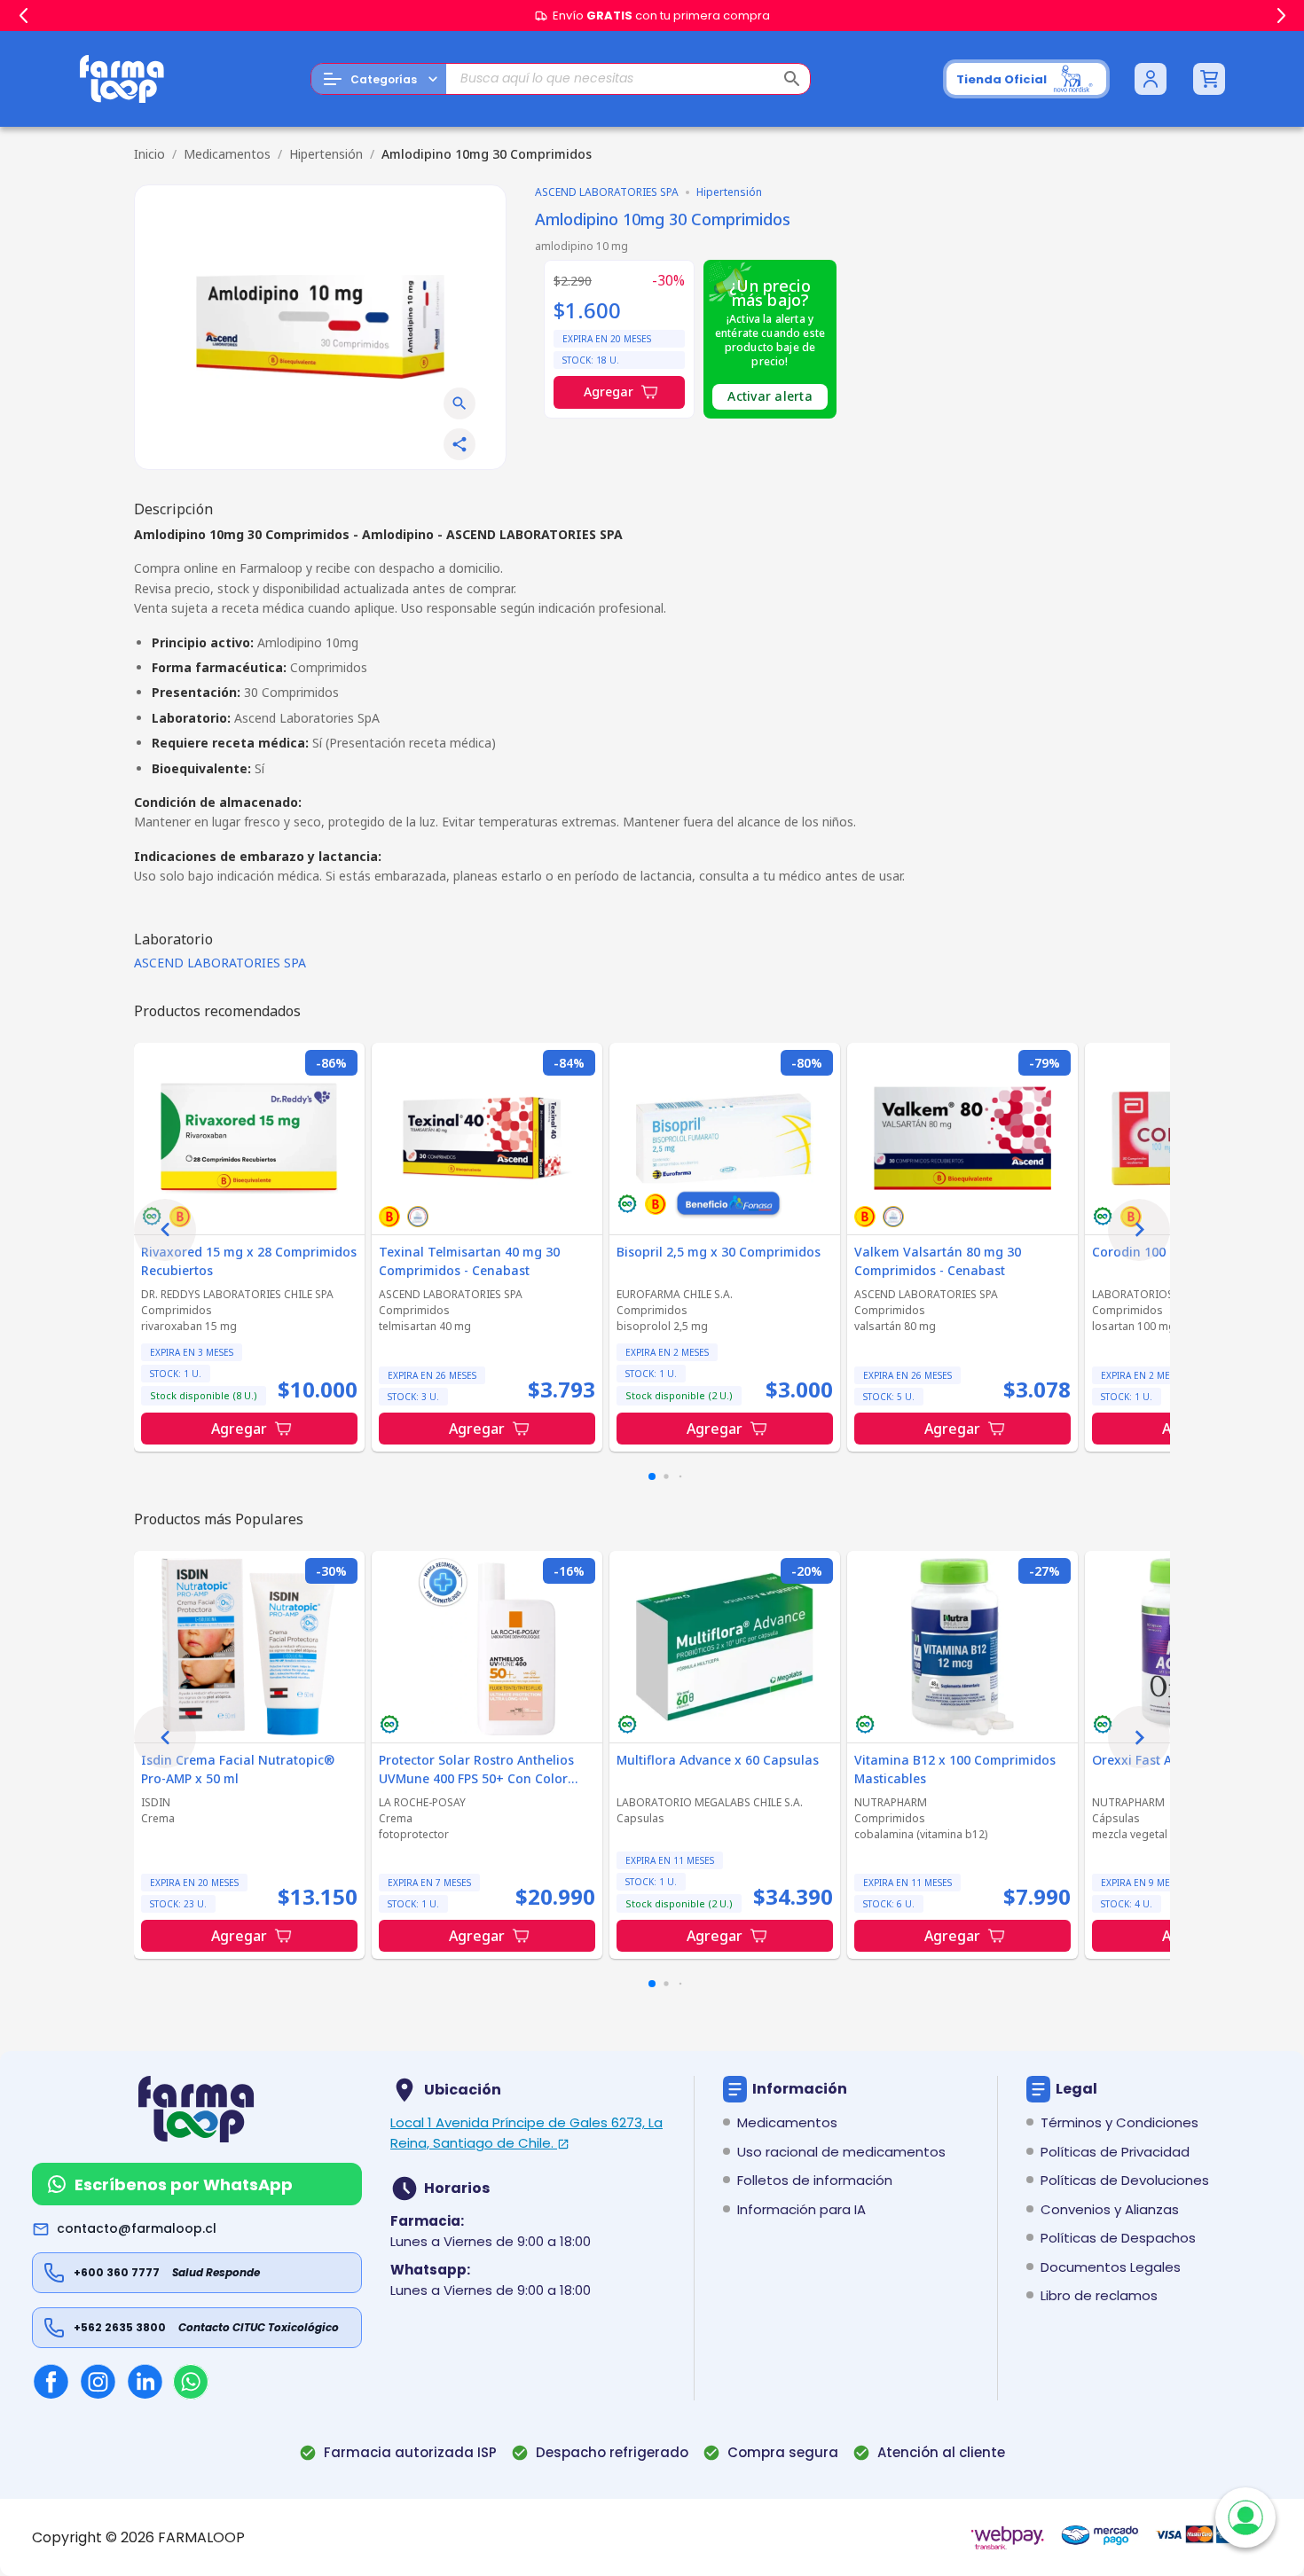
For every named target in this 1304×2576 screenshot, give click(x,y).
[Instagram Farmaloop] (98, 2381)
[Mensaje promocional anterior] (23, 16)
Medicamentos (227, 154)
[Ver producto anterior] (165, 1230)
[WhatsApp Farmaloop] (191, 2382)
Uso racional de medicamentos (841, 2152)
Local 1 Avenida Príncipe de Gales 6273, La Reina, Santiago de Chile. (526, 2133)
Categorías (384, 79)
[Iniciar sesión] (1151, 79)
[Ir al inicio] (122, 79)
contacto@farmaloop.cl (137, 2228)
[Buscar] (792, 79)
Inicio (149, 154)
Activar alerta (770, 396)
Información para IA (801, 2209)
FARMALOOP (201, 2537)
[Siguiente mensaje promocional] (1281, 16)
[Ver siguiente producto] (1139, 1230)
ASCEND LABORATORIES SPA (220, 963)
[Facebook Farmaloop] (51, 2381)
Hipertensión (326, 154)
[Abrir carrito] (1209, 79)
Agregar (609, 391)
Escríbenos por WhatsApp (184, 2185)
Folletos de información (815, 2180)
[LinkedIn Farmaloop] (145, 2381)
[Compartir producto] (460, 444)
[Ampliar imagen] (460, 403)
